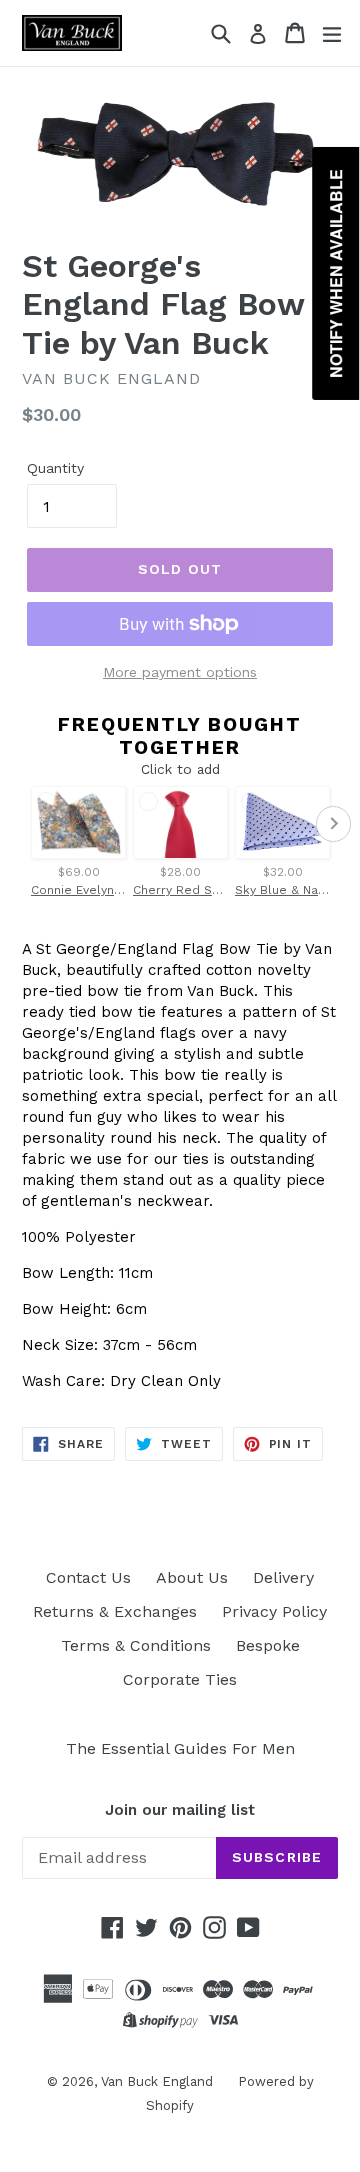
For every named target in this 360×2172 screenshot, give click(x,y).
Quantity (55, 468)
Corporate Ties (180, 1679)
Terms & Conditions (136, 1645)
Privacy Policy (274, 1611)
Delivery (283, 1577)
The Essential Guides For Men (180, 1748)
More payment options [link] (180, 672)
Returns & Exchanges (115, 1611)
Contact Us (88, 1577)
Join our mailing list (180, 1810)
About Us (192, 1577)
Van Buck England (157, 2081)
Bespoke (268, 1645)
